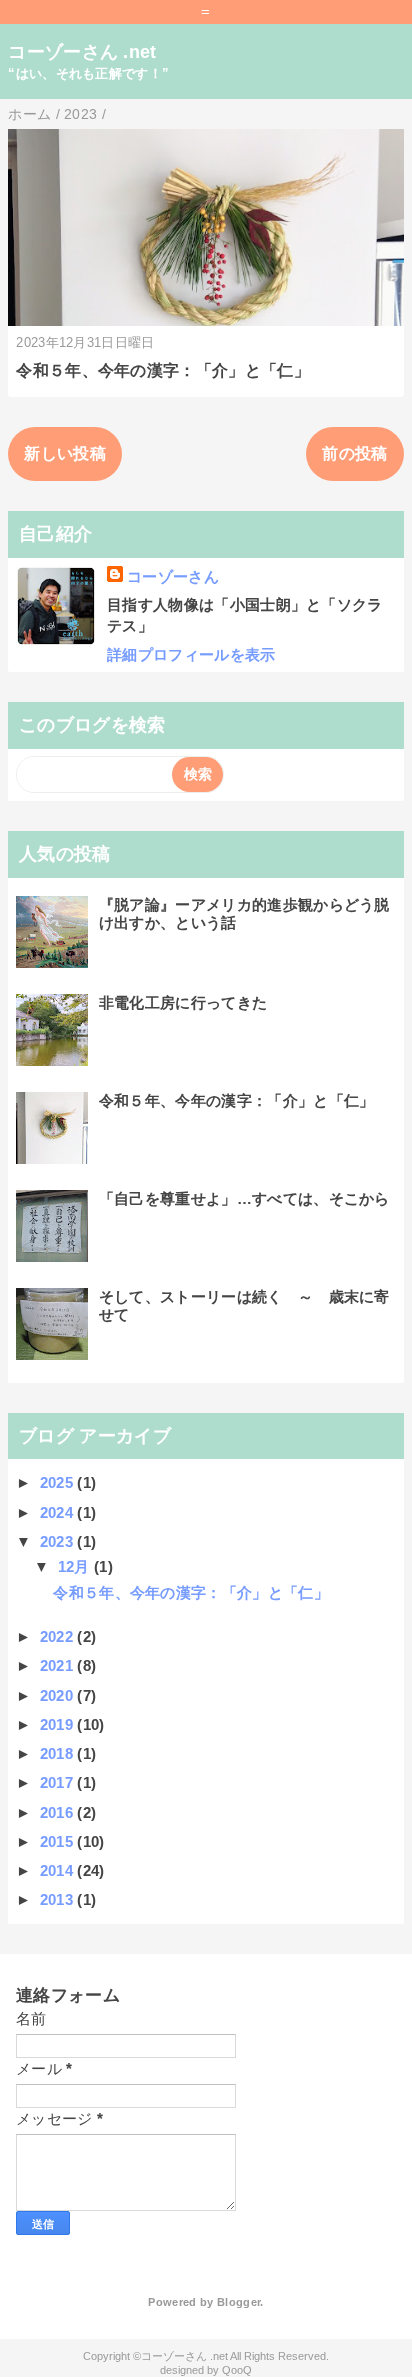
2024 (59, 1512)
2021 (59, 1665)
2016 (59, 1812)
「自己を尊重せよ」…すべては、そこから (244, 1198)
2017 (59, 1782)
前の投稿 (354, 453)
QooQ (237, 2370)
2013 (59, 1899)
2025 (59, 1482)
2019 (59, 1724)
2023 (59, 1541)
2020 (59, 1695)
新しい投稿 (65, 453)
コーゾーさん (173, 576)
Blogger (238, 2302)
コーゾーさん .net (82, 52)
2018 (59, 1753)
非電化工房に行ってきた (183, 1002)
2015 (59, 1841)
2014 (59, 1870)
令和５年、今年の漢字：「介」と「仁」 (163, 370)
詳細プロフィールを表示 (191, 654)
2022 (59, 1636)
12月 (76, 1566)
